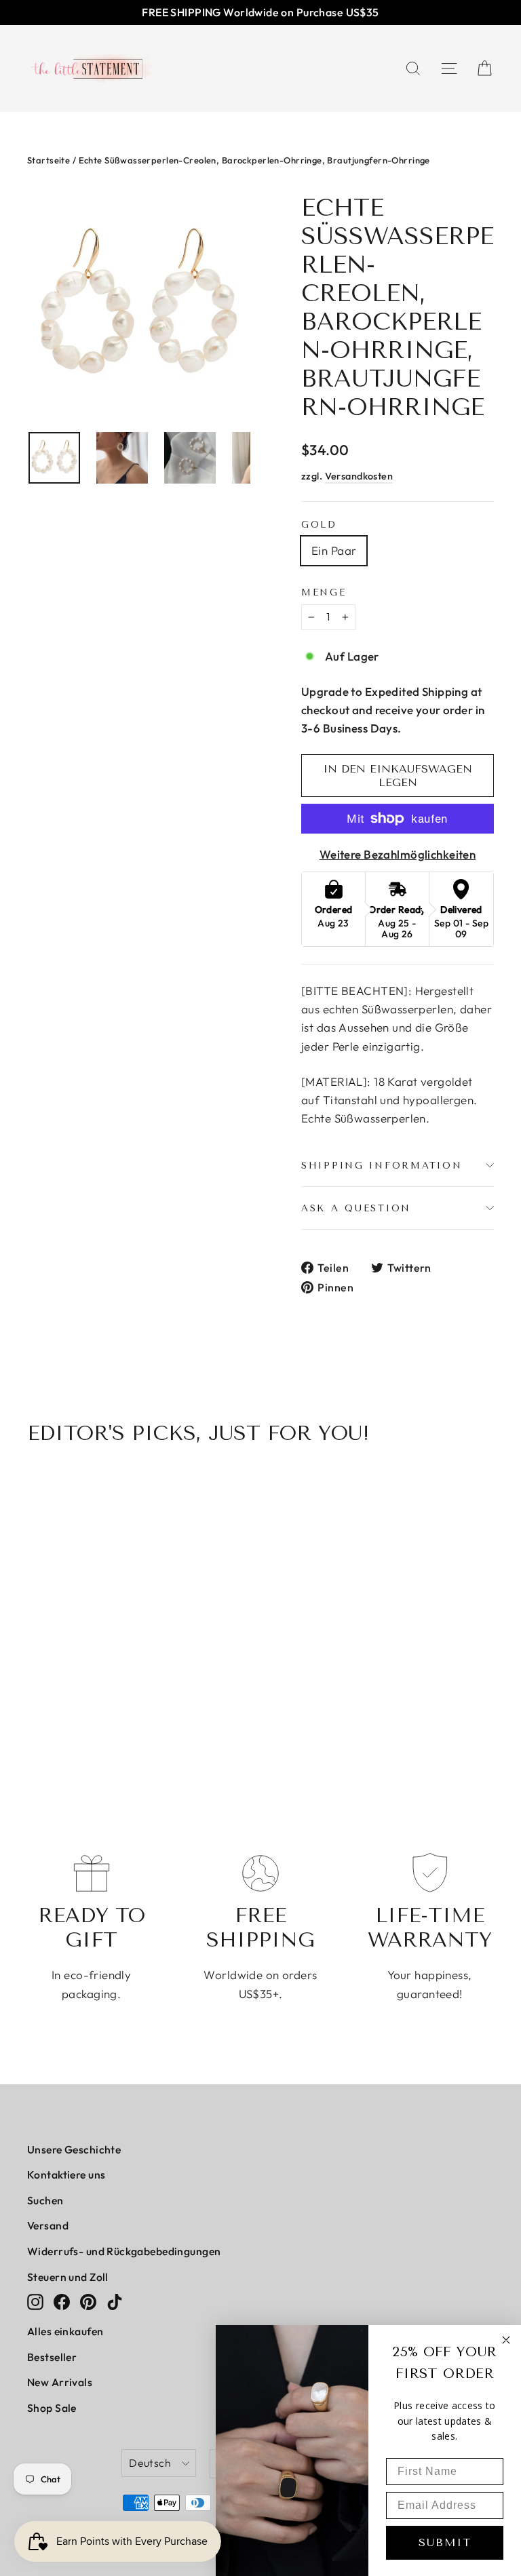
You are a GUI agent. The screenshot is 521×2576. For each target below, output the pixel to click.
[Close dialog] (506, 2340)
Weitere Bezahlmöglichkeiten (398, 854)
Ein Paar (334, 550)
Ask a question (356, 1208)
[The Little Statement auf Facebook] (62, 2301)
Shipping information (382, 1165)
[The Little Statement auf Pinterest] (88, 2301)
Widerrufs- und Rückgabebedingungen (124, 2251)
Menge (324, 592)
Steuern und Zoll (68, 2277)
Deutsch (150, 2463)
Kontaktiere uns (66, 2174)
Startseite (49, 160)
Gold (319, 524)
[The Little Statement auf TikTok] (115, 2301)
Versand (48, 2225)
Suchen (45, 2200)
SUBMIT (445, 2542)
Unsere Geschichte (74, 2149)
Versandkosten (359, 476)
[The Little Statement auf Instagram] (35, 2301)
